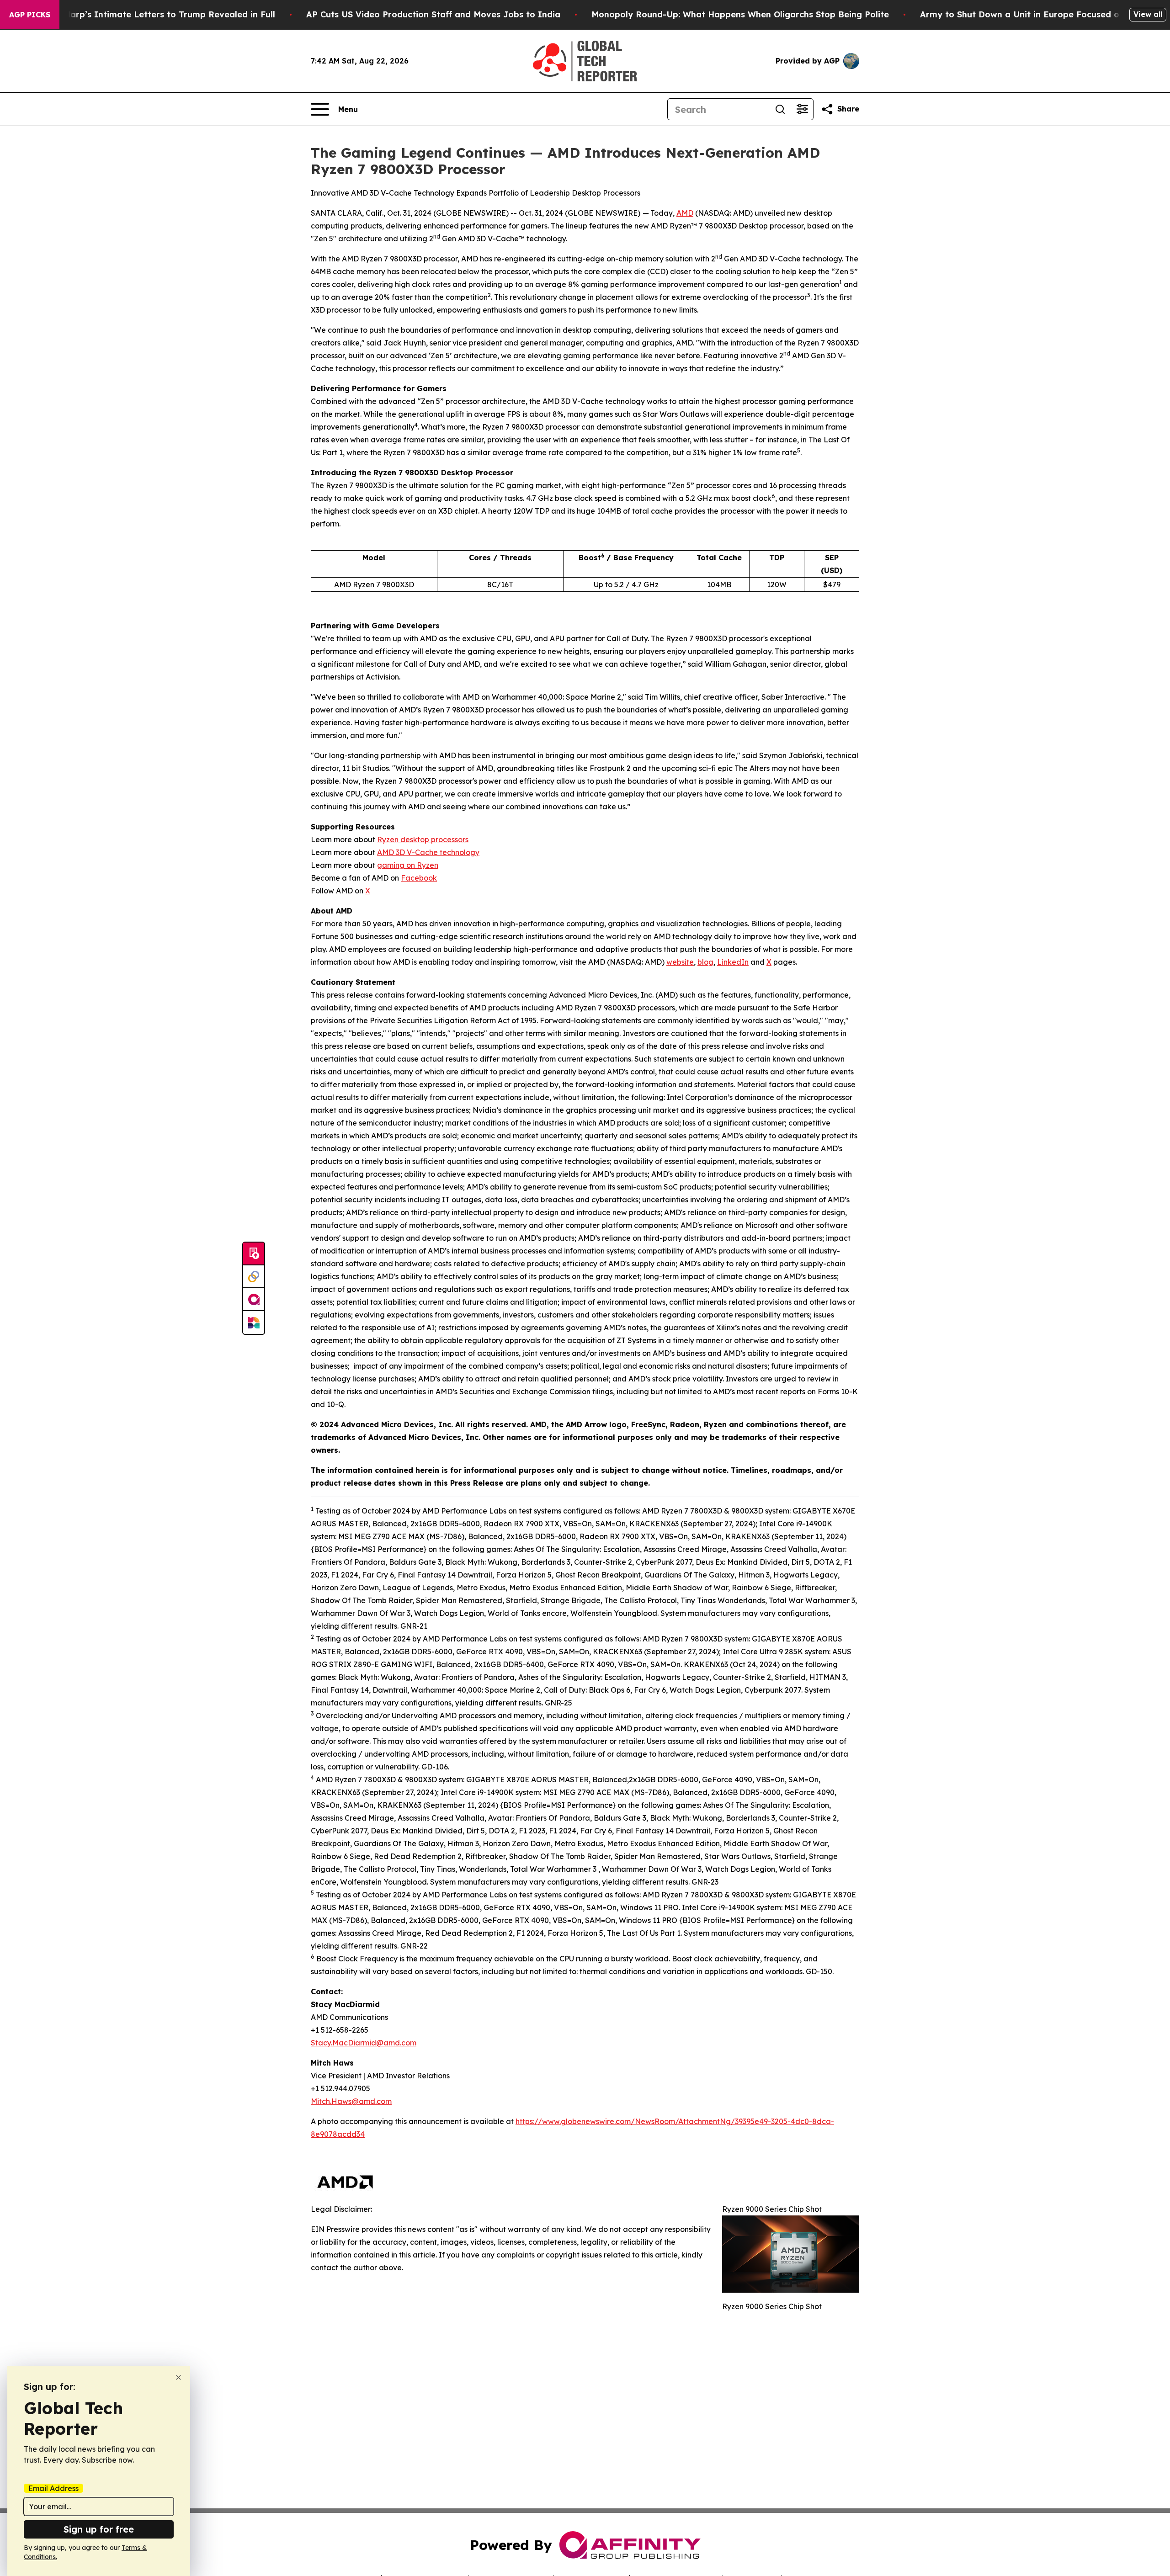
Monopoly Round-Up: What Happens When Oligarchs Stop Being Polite (740, 14)
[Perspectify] (254, 1277)
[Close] (178, 2377)
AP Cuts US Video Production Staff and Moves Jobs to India (433, 14)
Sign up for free (99, 2529)
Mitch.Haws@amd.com (351, 2101)
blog (705, 962)
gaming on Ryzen (408, 865)
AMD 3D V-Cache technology (428, 852)
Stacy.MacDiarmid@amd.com (364, 2043)
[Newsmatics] (254, 1323)
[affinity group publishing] (254, 1300)
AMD (685, 213)
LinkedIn (733, 962)
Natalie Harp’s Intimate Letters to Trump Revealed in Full (153, 14)
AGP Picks (30, 15)
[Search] (780, 109)
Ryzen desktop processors (423, 839)
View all (1148, 14)
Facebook (419, 878)
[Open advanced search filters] (802, 109)
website (680, 962)
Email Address (53, 2488)
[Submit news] (254, 1254)
